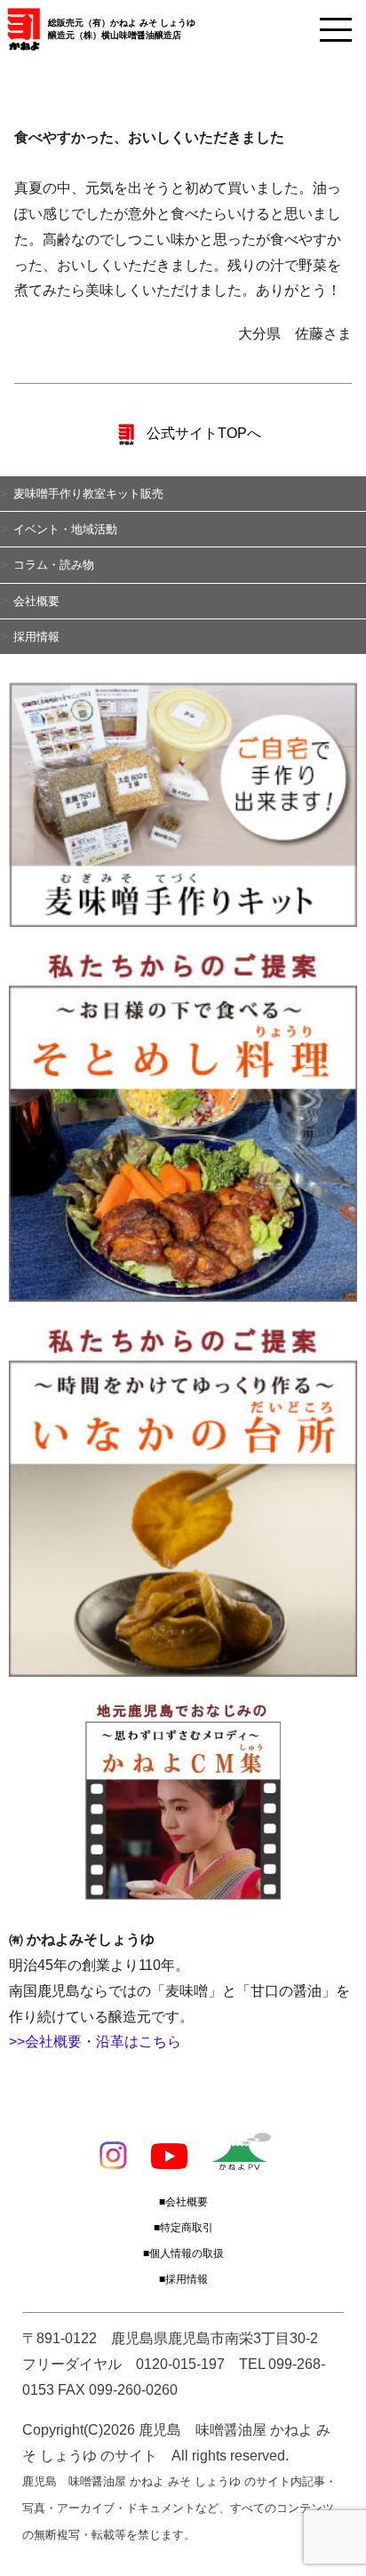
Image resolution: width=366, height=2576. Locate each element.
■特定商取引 (183, 2228)
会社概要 (36, 601)
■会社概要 (183, 2202)
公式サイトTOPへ (202, 433)
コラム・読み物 (54, 565)
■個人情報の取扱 (183, 2253)
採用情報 (36, 637)
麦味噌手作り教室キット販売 (88, 494)
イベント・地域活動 (65, 529)
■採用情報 (183, 2279)
